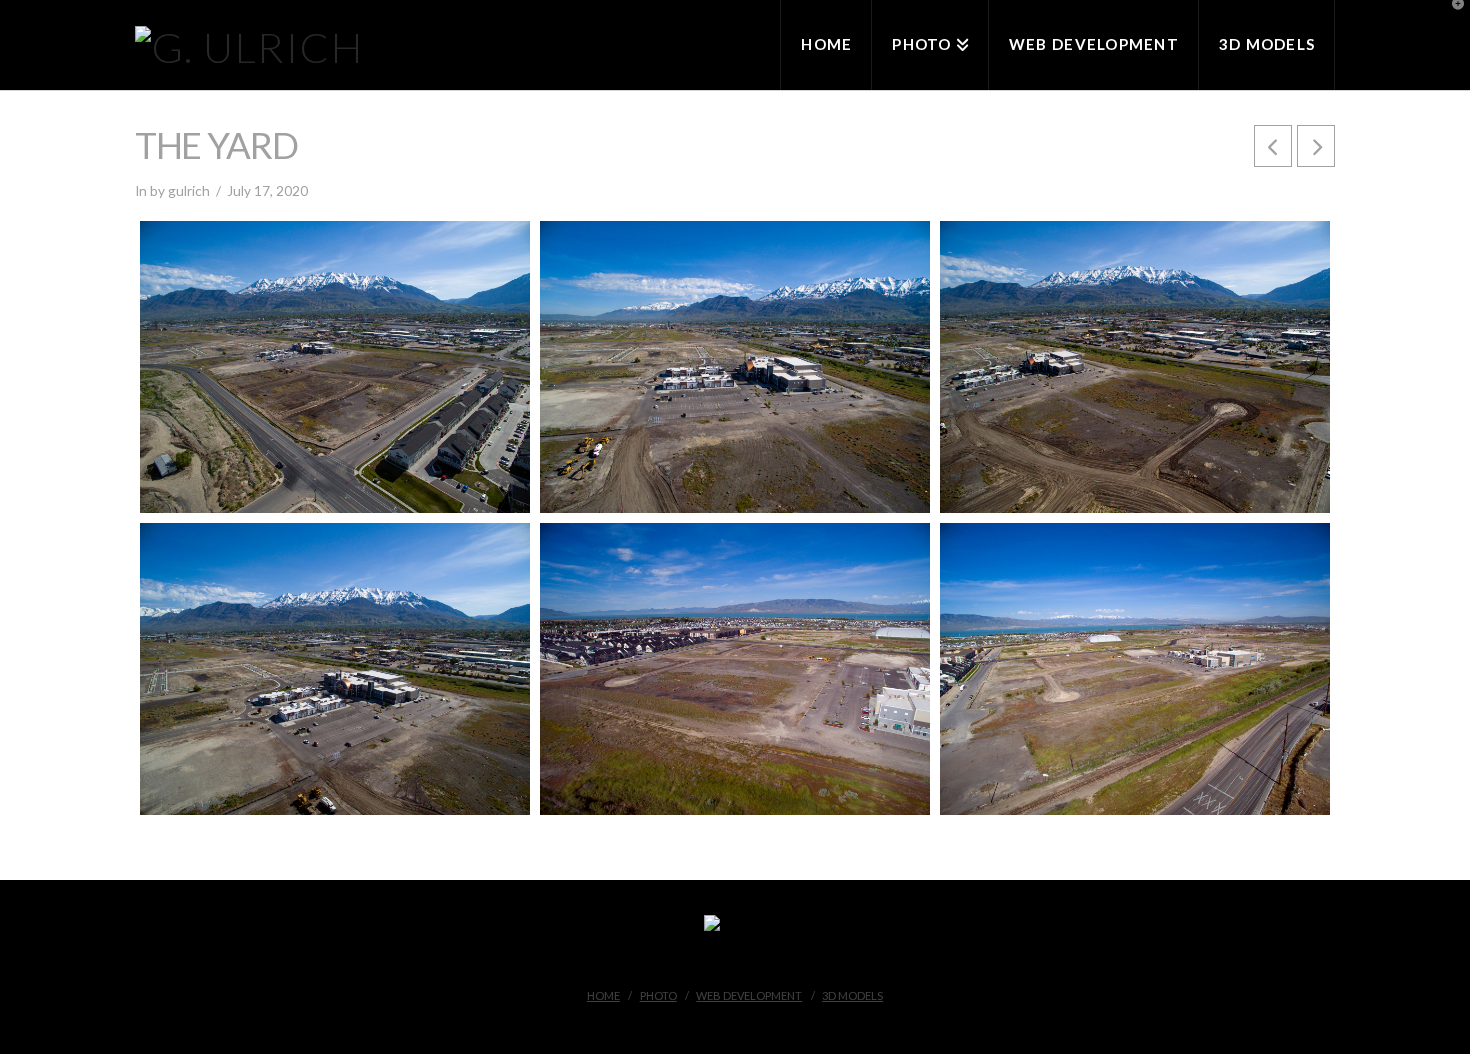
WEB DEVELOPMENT (749, 995)
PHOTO (658, 995)
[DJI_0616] (735, 367)
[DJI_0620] (1135, 367)
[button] (1451, 19)
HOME (603, 995)
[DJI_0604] (735, 669)
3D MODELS (852, 995)
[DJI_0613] (1135, 669)
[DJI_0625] (335, 367)
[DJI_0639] (335, 669)
